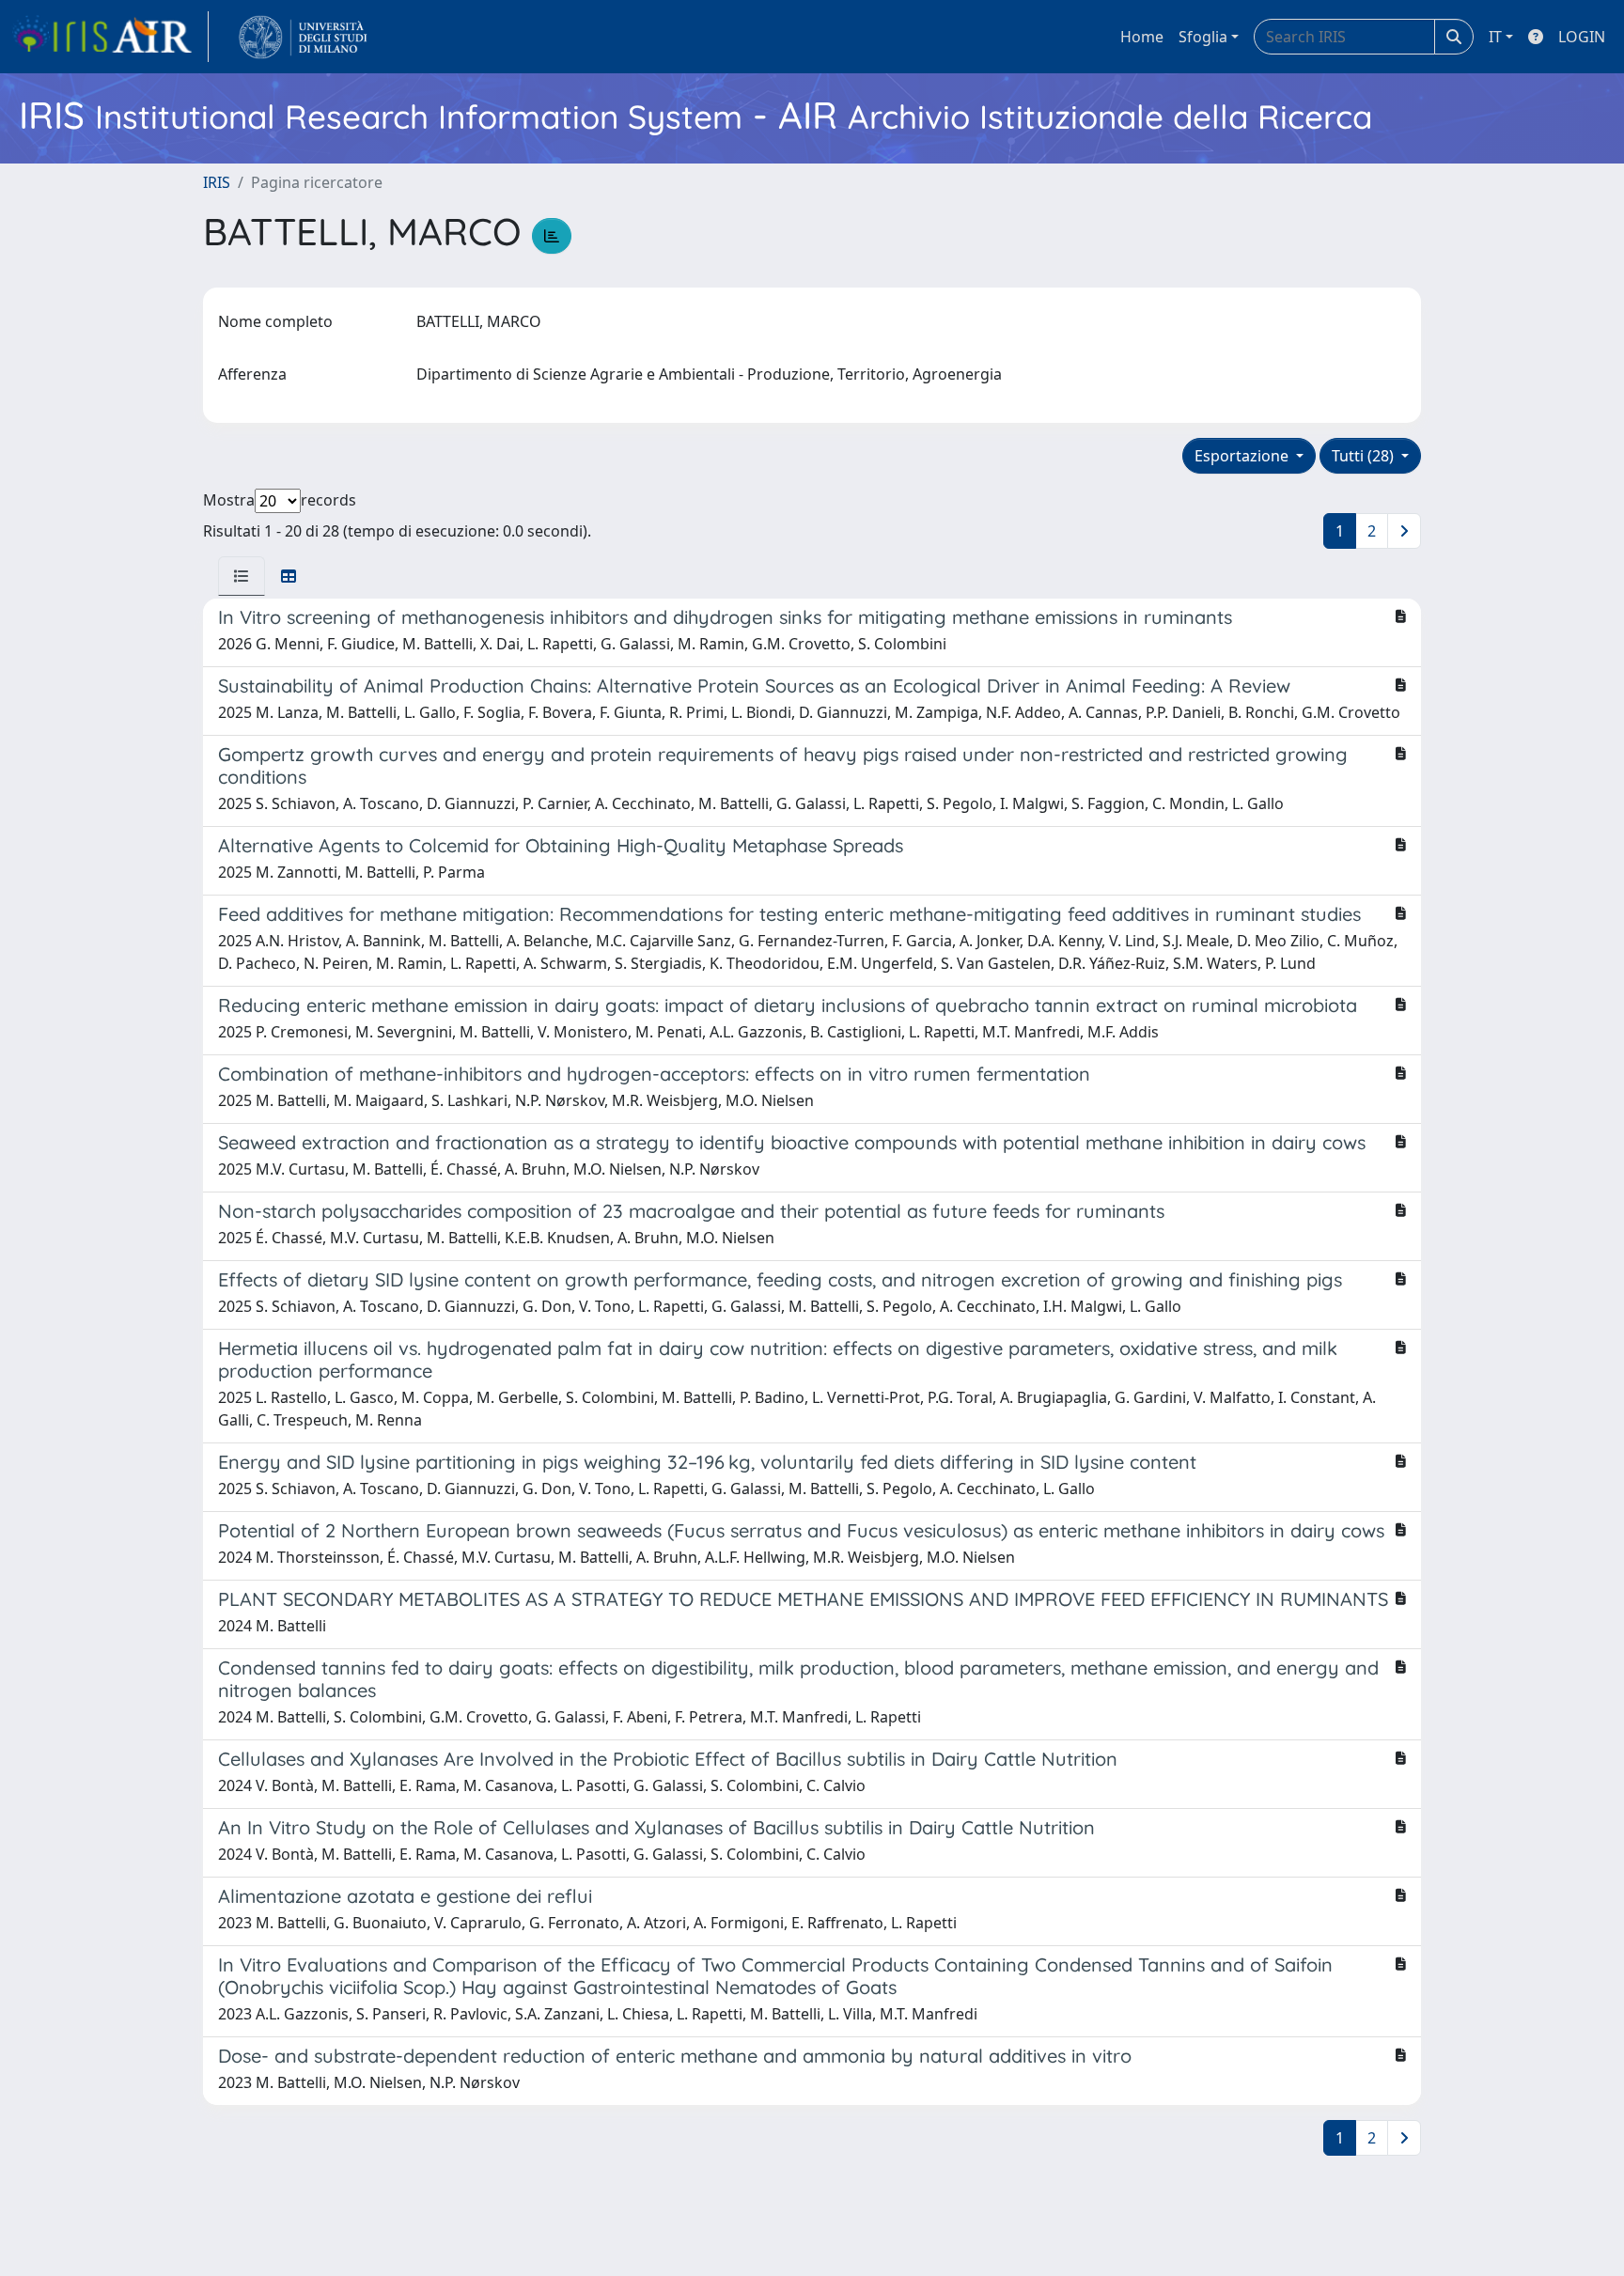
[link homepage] (110, 37)
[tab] (242, 576)
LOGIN (1582, 37)
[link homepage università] (303, 37)
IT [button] (1495, 37)
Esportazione (1243, 456)
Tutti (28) (1365, 456)
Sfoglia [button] (1203, 37)
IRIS (217, 182)
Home (1142, 37)
